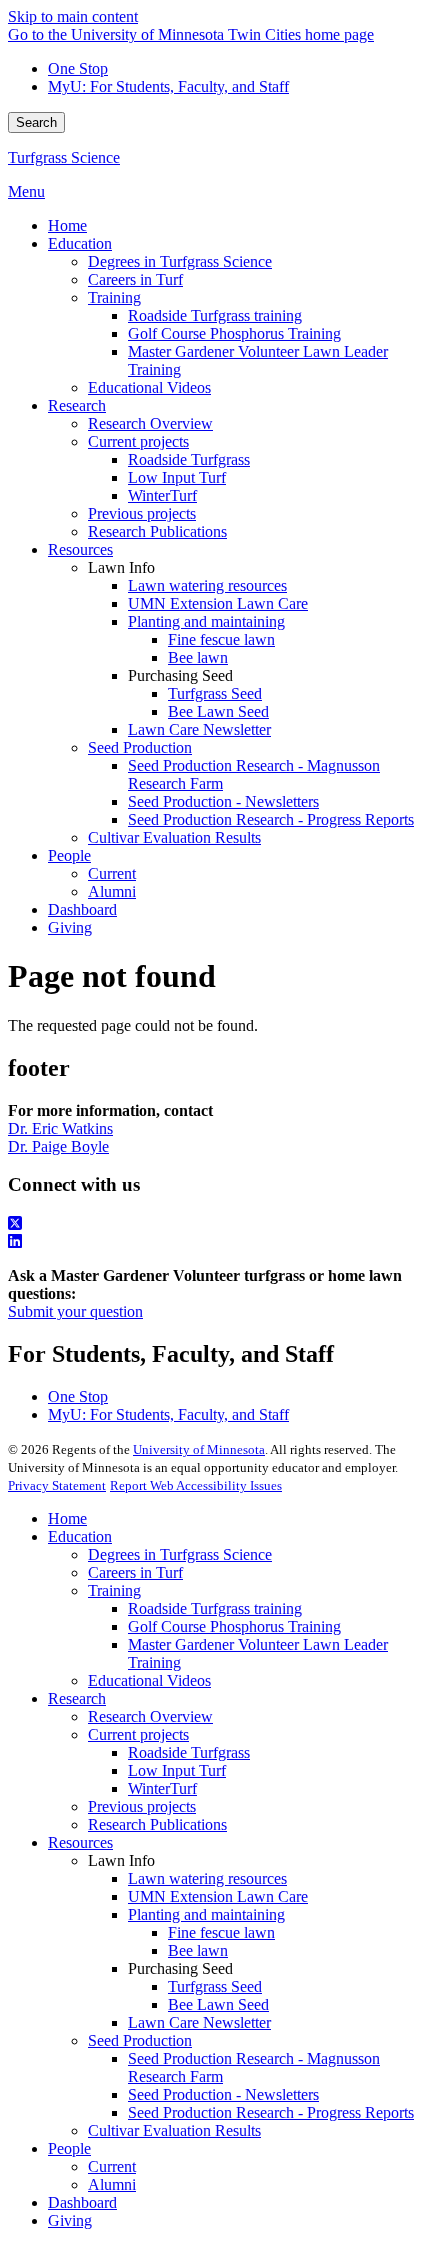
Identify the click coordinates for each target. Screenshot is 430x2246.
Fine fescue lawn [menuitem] (221, 639)
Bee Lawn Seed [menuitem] (218, 711)
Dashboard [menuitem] (82, 909)
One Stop (78, 68)
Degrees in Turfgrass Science (180, 1554)
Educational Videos (149, 1680)
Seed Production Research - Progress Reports (271, 2112)
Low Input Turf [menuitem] (177, 477)
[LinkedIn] (215, 1242)
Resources (80, 1842)
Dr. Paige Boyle (58, 1146)
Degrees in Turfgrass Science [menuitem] (180, 261)
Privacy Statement (57, 1485)
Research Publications (157, 1824)
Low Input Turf (177, 1770)
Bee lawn (198, 1950)
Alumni (112, 2184)
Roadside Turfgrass (189, 1752)
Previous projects (142, 1806)
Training (114, 1590)
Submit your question (75, 1311)
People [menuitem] (69, 855)
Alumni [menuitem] (112, 891)
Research (77, 1698)
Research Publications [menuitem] (157, 531)
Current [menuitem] (112, 873)
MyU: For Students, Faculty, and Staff (168, 86)
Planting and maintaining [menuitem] (206, 621)
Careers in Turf (135, 1572)
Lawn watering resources (207, 1878)
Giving (70, 2220)
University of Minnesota (199, 1449)
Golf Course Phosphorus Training (234, 1626)
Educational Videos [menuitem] (149, 387)
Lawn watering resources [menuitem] (207, 585)
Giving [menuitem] (70, 927)
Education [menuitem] (80, 243)
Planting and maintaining (206, 1914)
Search (36, 122)
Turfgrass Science (64, 157)
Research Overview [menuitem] (150, 423)
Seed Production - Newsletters (223, 2094)
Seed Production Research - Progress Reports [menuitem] (271, 819)
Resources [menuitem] (80, 549)
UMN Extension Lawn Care (218, 1896)
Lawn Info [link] (121, 567)
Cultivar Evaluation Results (174, 2130)
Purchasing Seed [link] (180, 675)
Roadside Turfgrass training (215, 1608)
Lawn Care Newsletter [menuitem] (199, 729)
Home (67, 1518)
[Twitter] (215, 1224)
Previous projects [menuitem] (142, 513)
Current (112, 2166)
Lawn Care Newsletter (199, 2022)
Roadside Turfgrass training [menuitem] (215, 315)
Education (80, 1536)
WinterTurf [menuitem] (162, 495)
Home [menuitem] (67, 225)
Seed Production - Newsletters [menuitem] (223, 801)
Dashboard (82, 2202)
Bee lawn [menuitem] (198, 657)
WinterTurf (162, 1788)
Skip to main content (73, 16)
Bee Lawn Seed (218, 2004)
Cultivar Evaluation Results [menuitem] (174, 837)
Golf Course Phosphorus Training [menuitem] (234, 333)
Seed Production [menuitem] (140, 747)
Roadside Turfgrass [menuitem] (189, 459)
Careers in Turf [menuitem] (135, 279)
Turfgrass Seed (215, 1986)
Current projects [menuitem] (138, 441)
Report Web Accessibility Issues (196, 1485)
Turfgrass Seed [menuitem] (215, 693)
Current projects (138, 1734)
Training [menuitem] (114, 297)
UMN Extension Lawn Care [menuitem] (218, 603)
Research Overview (150, 1716)
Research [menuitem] (77, 405)
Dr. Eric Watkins (60, 1128)
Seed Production (140, 2040)
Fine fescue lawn (221, 1932)
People (69, 2148)
